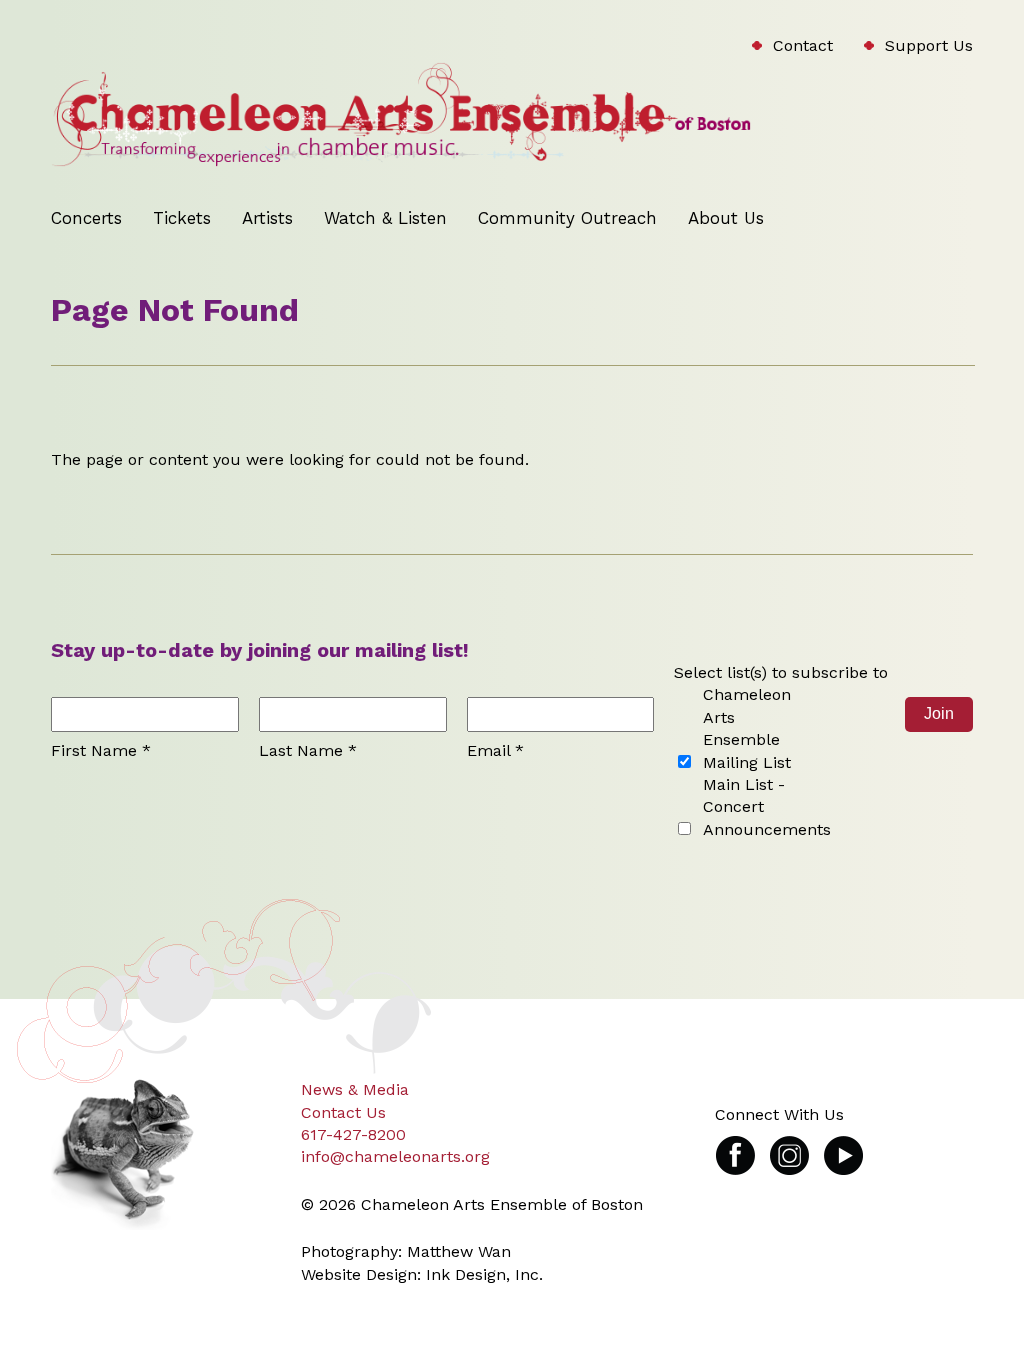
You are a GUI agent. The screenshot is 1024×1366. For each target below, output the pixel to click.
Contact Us (343, 1112)
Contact (803, 45)
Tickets (182, 218)
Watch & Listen (385, 218)
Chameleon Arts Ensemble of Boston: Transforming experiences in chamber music (350, 116)
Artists (267, 218)
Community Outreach (567, 218)
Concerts (86, 218)
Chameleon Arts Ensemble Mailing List (747, 728)
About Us (726, 218)
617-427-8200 (353, 1134)
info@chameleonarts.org (395, 1156)
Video (843, 1145)
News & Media (355, 1089)
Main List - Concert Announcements (767, 807)
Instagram (789, 1145)
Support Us (929, 45)
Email (495, 750)
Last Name (308, 750)
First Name (101, 750)
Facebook (735, 1145)
